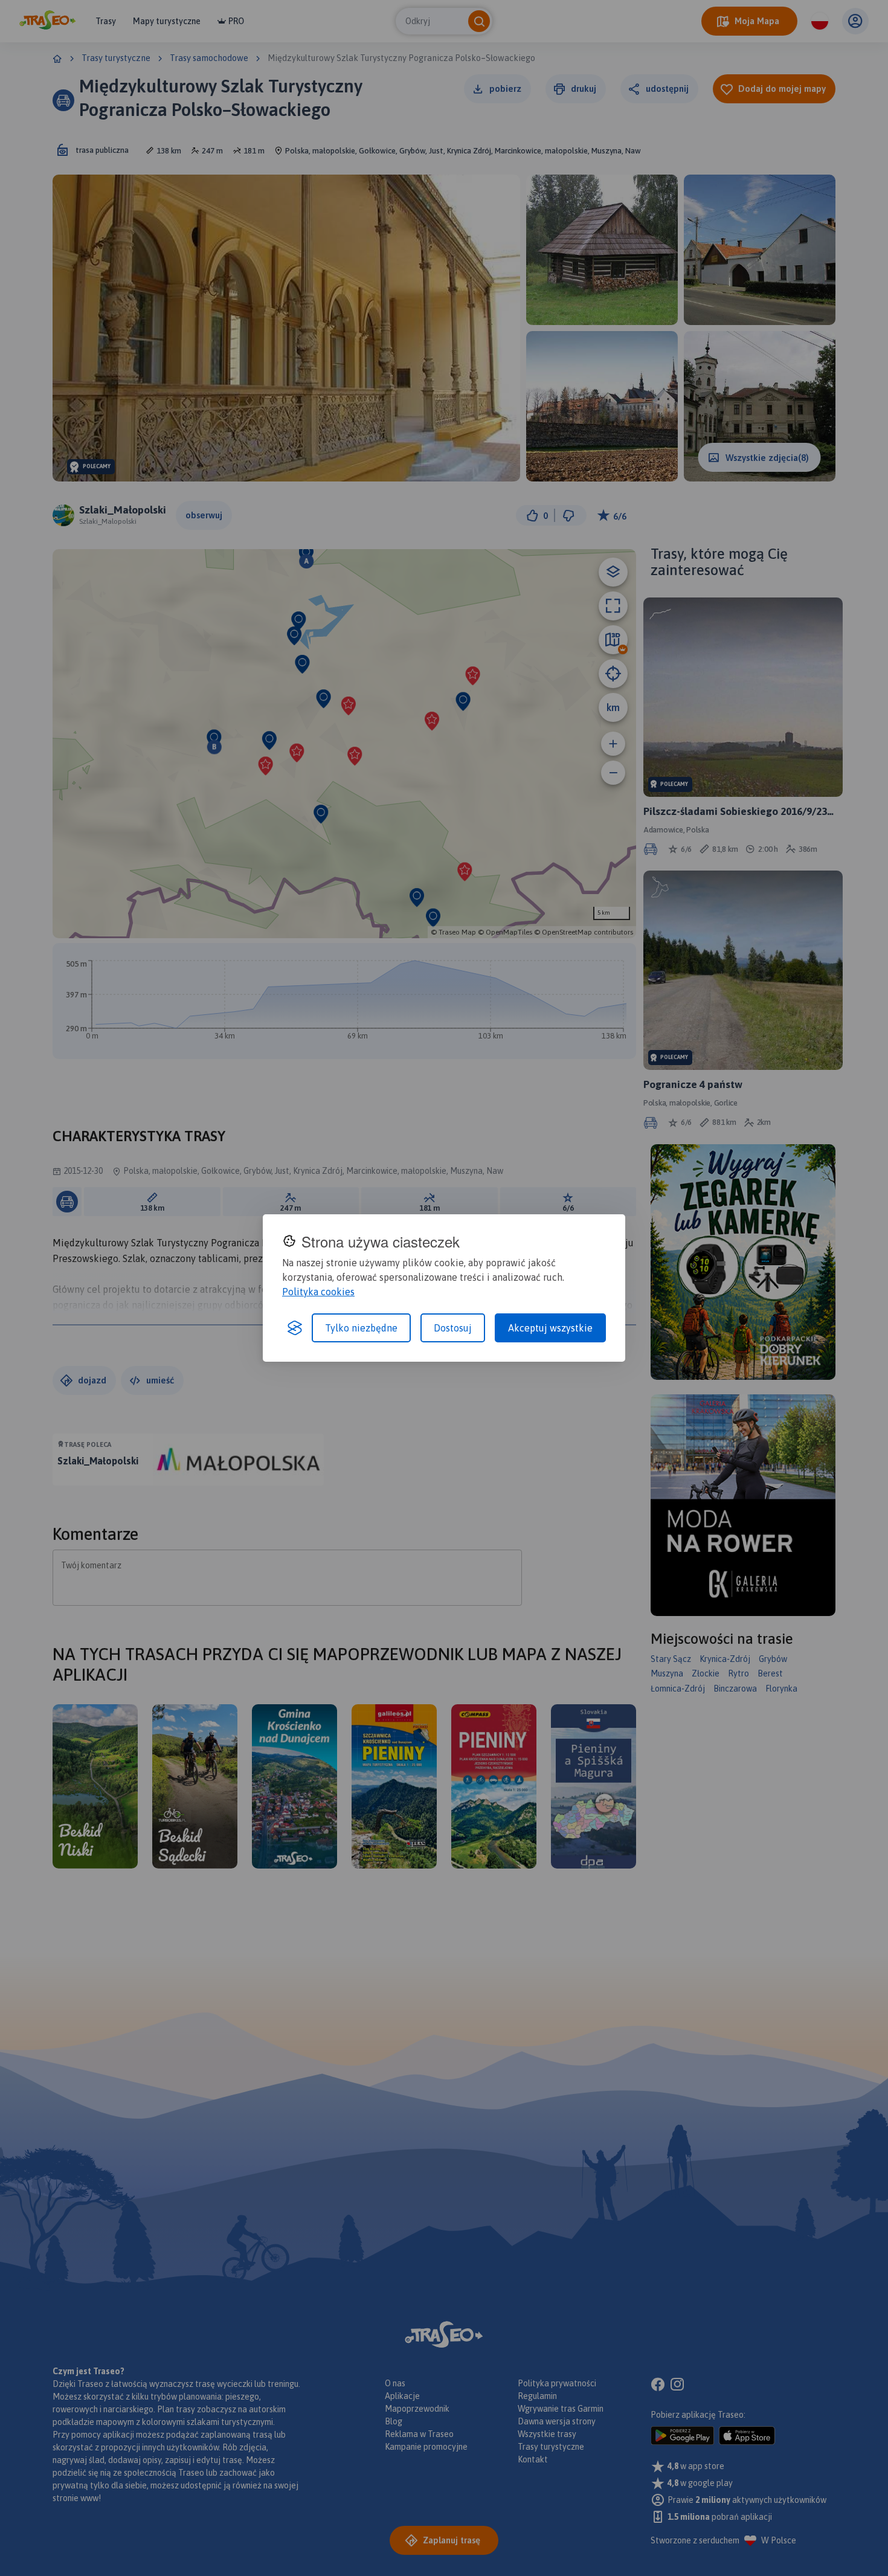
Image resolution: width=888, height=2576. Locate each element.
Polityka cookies (318, 1292)
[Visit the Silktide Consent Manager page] (295, 1328)
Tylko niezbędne (361, 1328)
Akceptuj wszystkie (550, 1328)
